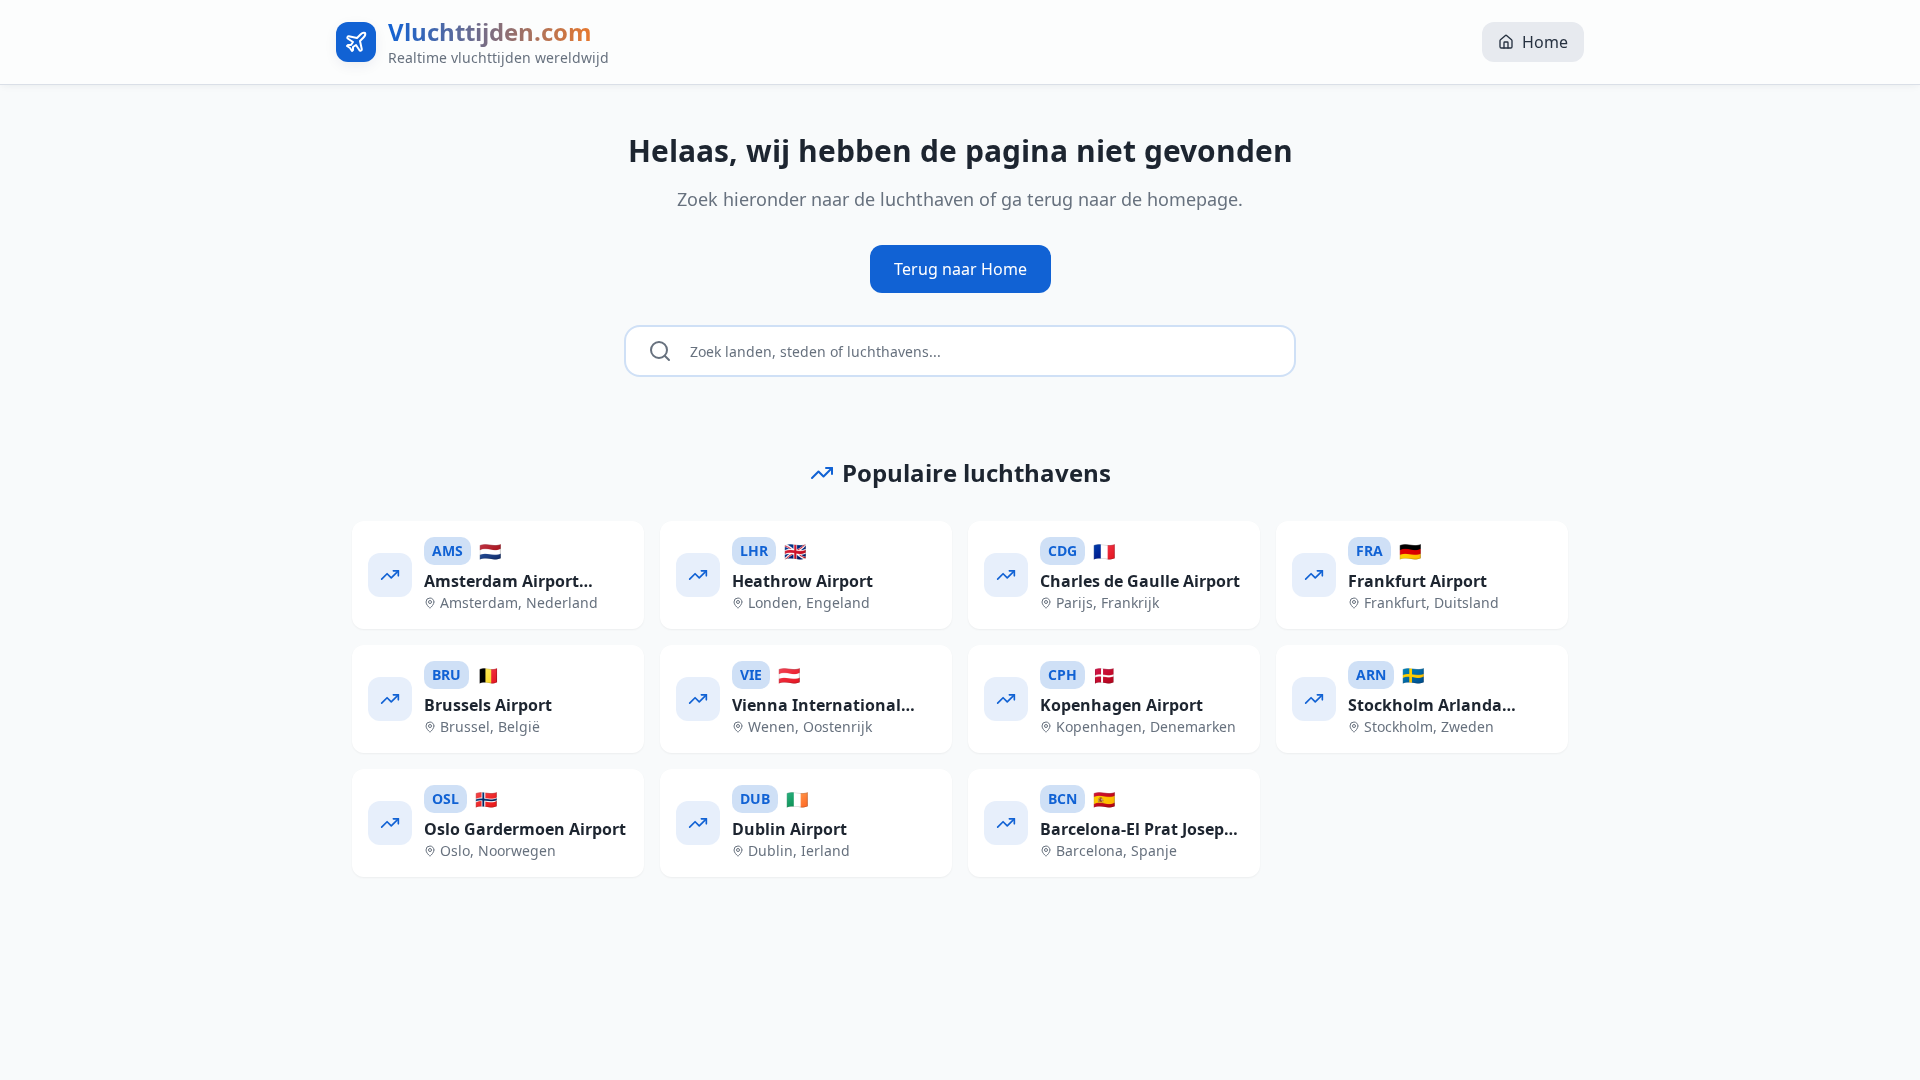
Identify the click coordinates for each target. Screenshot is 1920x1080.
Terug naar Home (960, 269)
